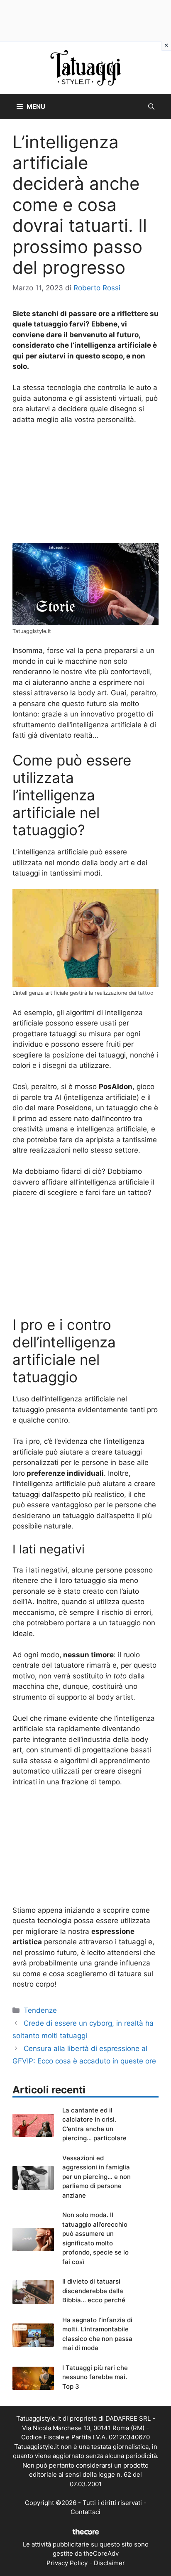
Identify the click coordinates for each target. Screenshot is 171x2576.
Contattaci (85, 2512)
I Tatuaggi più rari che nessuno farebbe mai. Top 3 (95, 2377)
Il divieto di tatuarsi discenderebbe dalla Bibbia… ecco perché (94, 2291)
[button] (151, 107)
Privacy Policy (67, 2563)
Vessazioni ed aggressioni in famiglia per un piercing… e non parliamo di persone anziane (96, 2177)
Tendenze (40, 2010)
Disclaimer (109, 2563)
